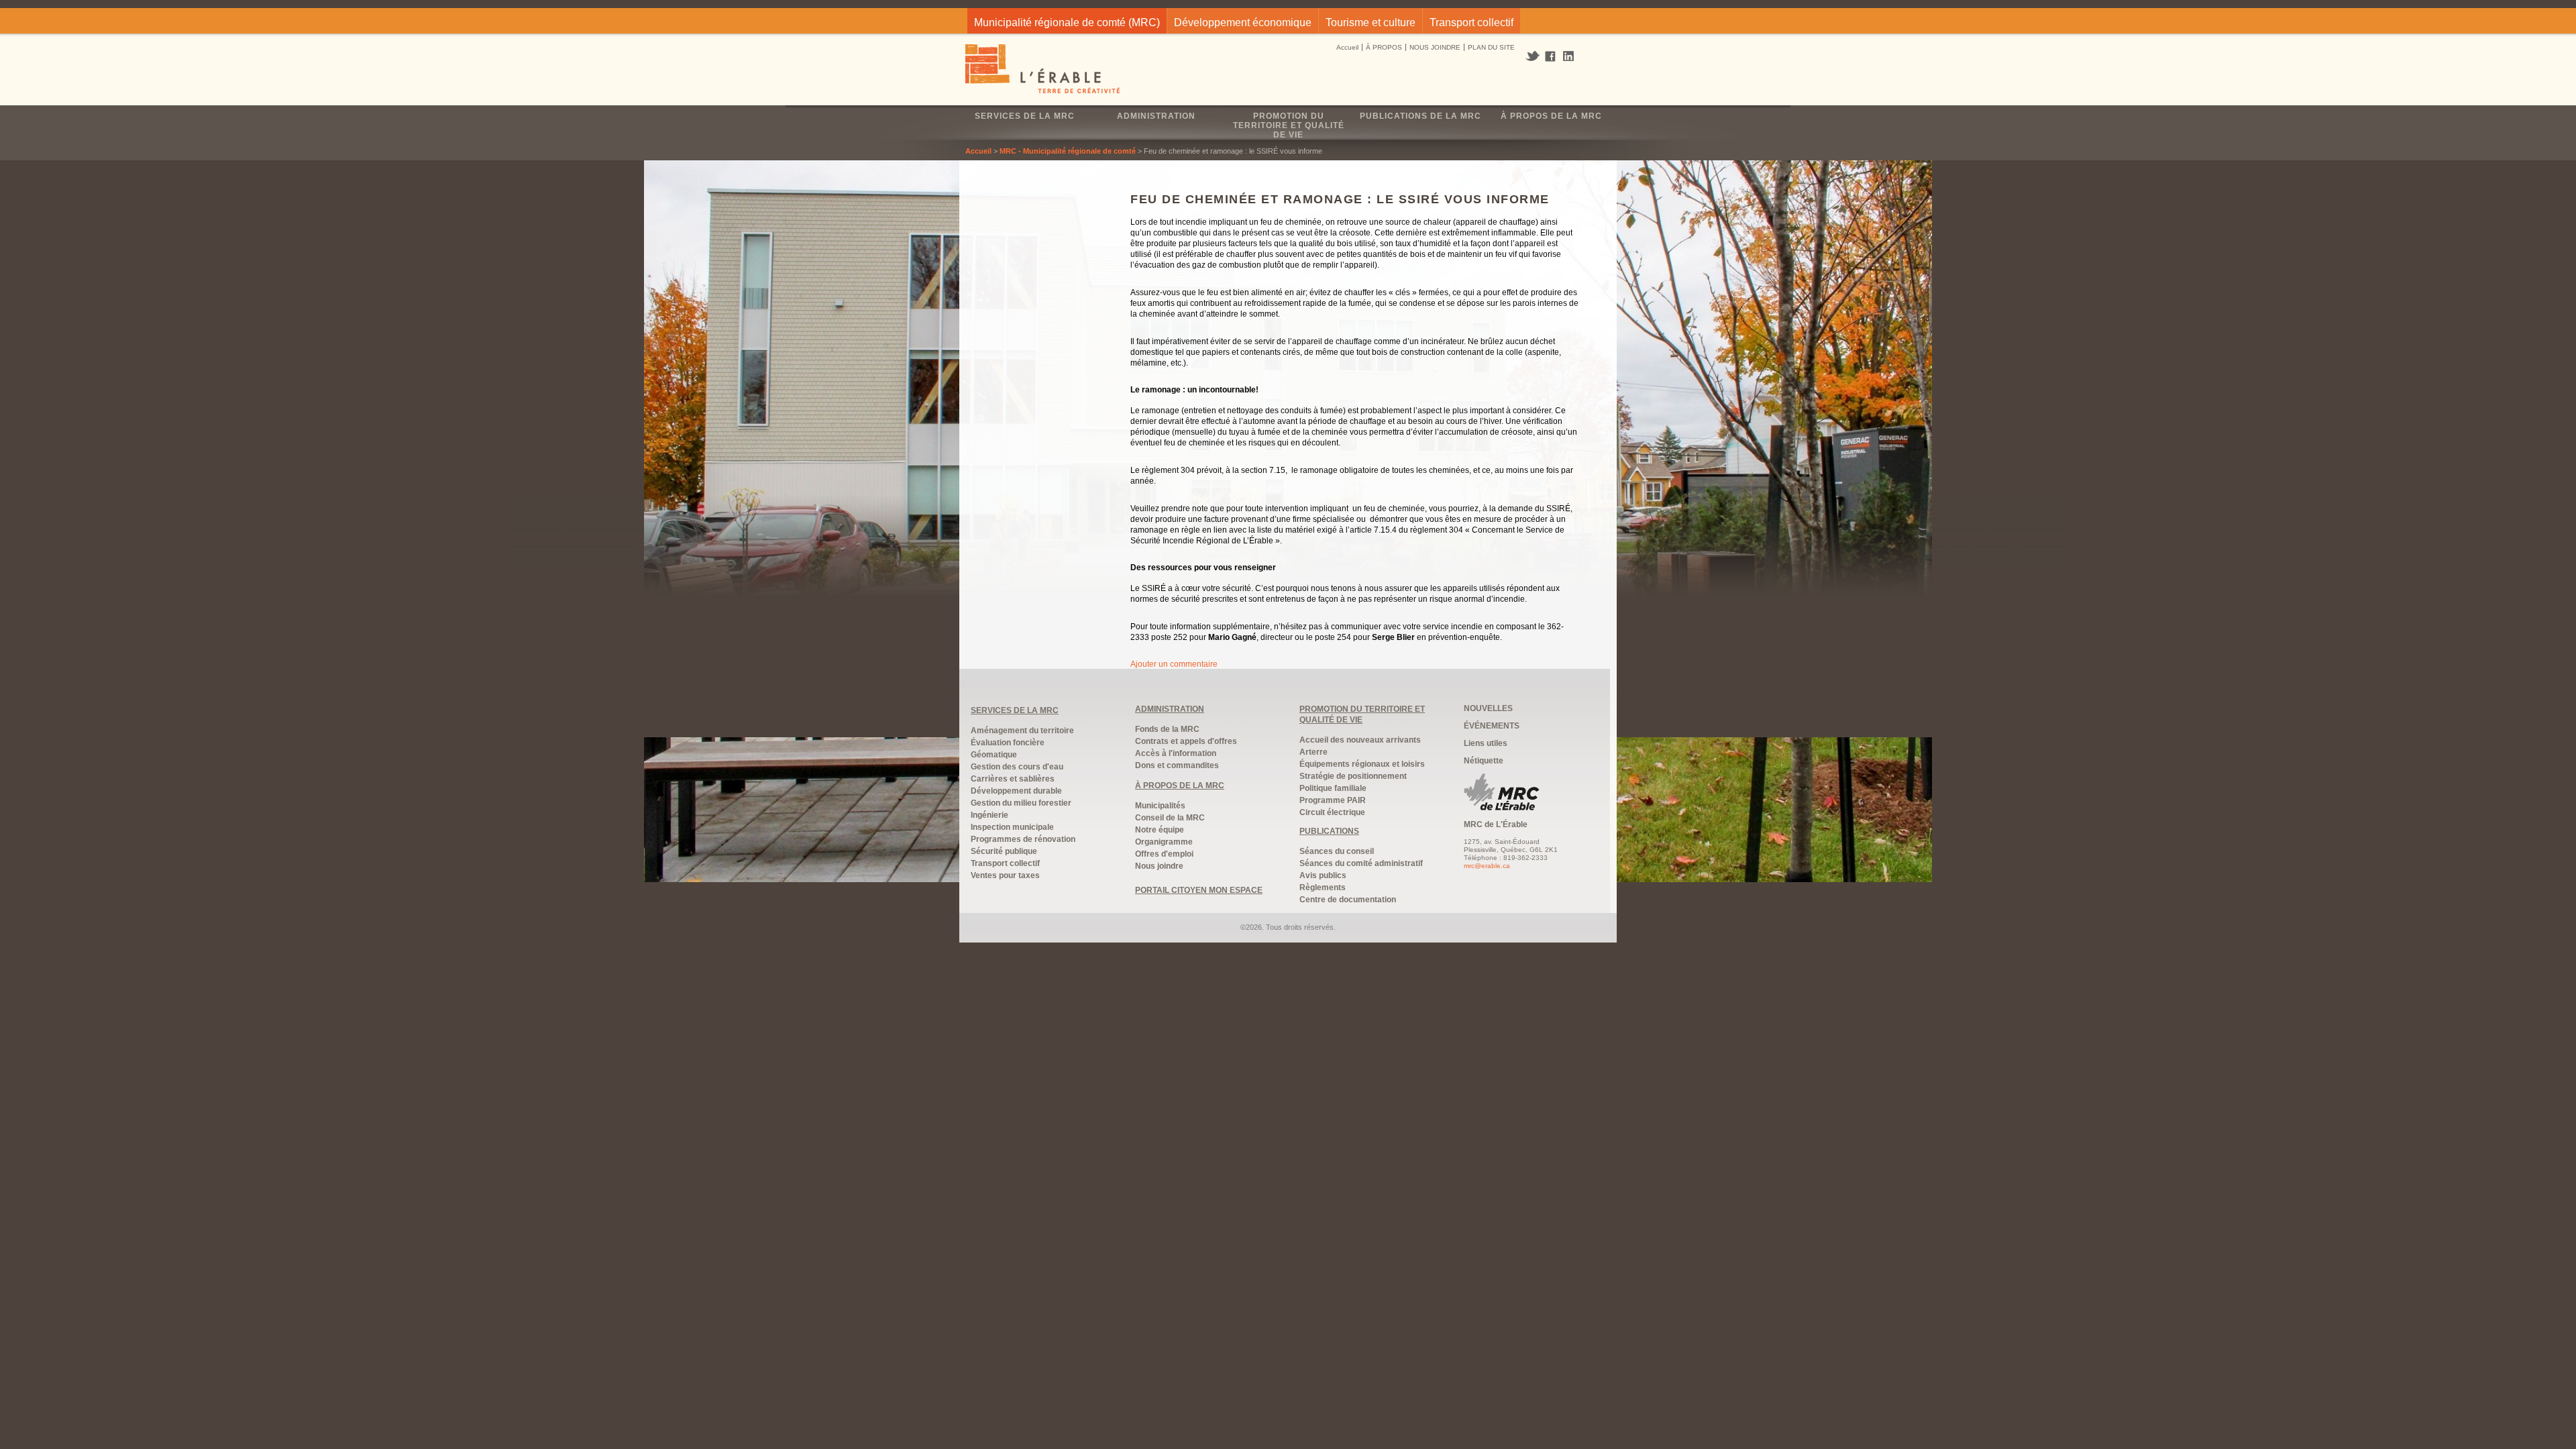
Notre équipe (1160, 830)
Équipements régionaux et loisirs (1362, 764)
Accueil (1347, 47)
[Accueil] (1043, 70)
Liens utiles (1486, 743)
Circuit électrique (1332, 812)
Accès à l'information (1176, 753)
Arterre (1313, 752)
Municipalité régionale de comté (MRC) (1067, 22)
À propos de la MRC (1551, 116)
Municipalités (1160, 806)
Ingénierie (989, 815)
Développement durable (1016, 791)
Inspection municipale (1012, 827)
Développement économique (1243, 22)
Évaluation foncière (1008, 743)
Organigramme (1164, 842)
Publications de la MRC (1420, 116)
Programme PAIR (1333, 800)
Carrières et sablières (1013, 779)
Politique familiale (1333, 788)
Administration (1156, 116)
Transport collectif (1471, 22)
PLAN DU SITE (1491, 47)
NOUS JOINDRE (1435, 47)
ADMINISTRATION (1170, 709)
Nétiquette (1484, 761)
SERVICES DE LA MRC (1015, 710)
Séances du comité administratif (1361, 863)
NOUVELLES (1488, 708)
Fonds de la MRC (1167, 729)
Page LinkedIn (1573, 56)
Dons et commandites (1177, 765)
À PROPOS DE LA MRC (1180, 786)
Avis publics (1323, 875)
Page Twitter (1534, 56)
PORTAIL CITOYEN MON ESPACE (1199, 890)
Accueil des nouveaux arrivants (1360, 740)
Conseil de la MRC (1170, 818)
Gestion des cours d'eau (1017, 767)
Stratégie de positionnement (1353, 776)
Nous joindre (1159, 866)
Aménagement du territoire (1022, 731)
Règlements (1323, 888)
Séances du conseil (1337, 851)
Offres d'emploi (1164, 854)
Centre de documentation (1348, 900)
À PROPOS (1384, 47)
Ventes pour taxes (1005, 875)
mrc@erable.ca (1487, 866)
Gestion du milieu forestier (1021, 803)
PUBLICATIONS (1329, 831)
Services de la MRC (1025, 116)
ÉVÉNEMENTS (1492, 726)
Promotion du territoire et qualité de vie (1289, 125)
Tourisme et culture (1371, 22)
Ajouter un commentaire (1174, 664)
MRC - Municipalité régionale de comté (1068, 151)
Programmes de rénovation (1023, 839)
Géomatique (994, 755)
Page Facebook (1551, 57)
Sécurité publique (1004, 851)
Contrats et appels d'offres (1186, 741)
